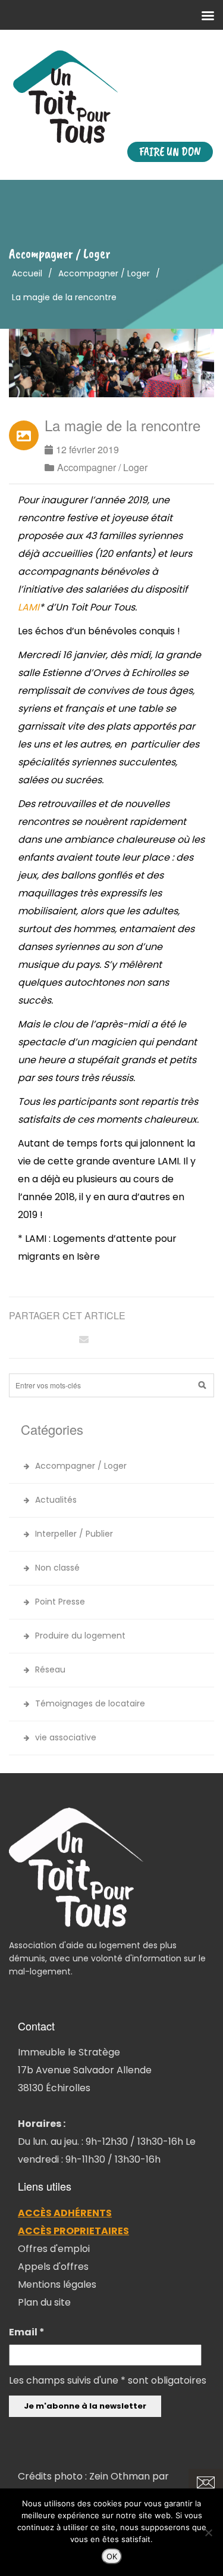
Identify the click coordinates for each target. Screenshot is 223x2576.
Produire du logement (80, 1636)
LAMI (29, 607)
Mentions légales (57, 2284)
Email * (27, 2332)
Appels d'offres (53, 2267)
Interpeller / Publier (74, 1534)
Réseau (50, 1669)
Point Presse (60, 1602)
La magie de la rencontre (123, 425)
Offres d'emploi (54, 2249)
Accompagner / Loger (104, 273)
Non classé (57, 1568)
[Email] (84, 1339)
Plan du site (44, 2302)
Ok (112, 2556)
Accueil (27, 273)
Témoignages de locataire (90, 1703)
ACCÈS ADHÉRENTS (65, 2213)
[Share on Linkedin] (62, 1339)
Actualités (56, 1500)
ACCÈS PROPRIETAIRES (73, 2231)
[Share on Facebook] (20, 1339)
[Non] (208, 2533)
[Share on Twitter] (41, 1339)
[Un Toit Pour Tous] (111, 97)
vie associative (66, 1737)
